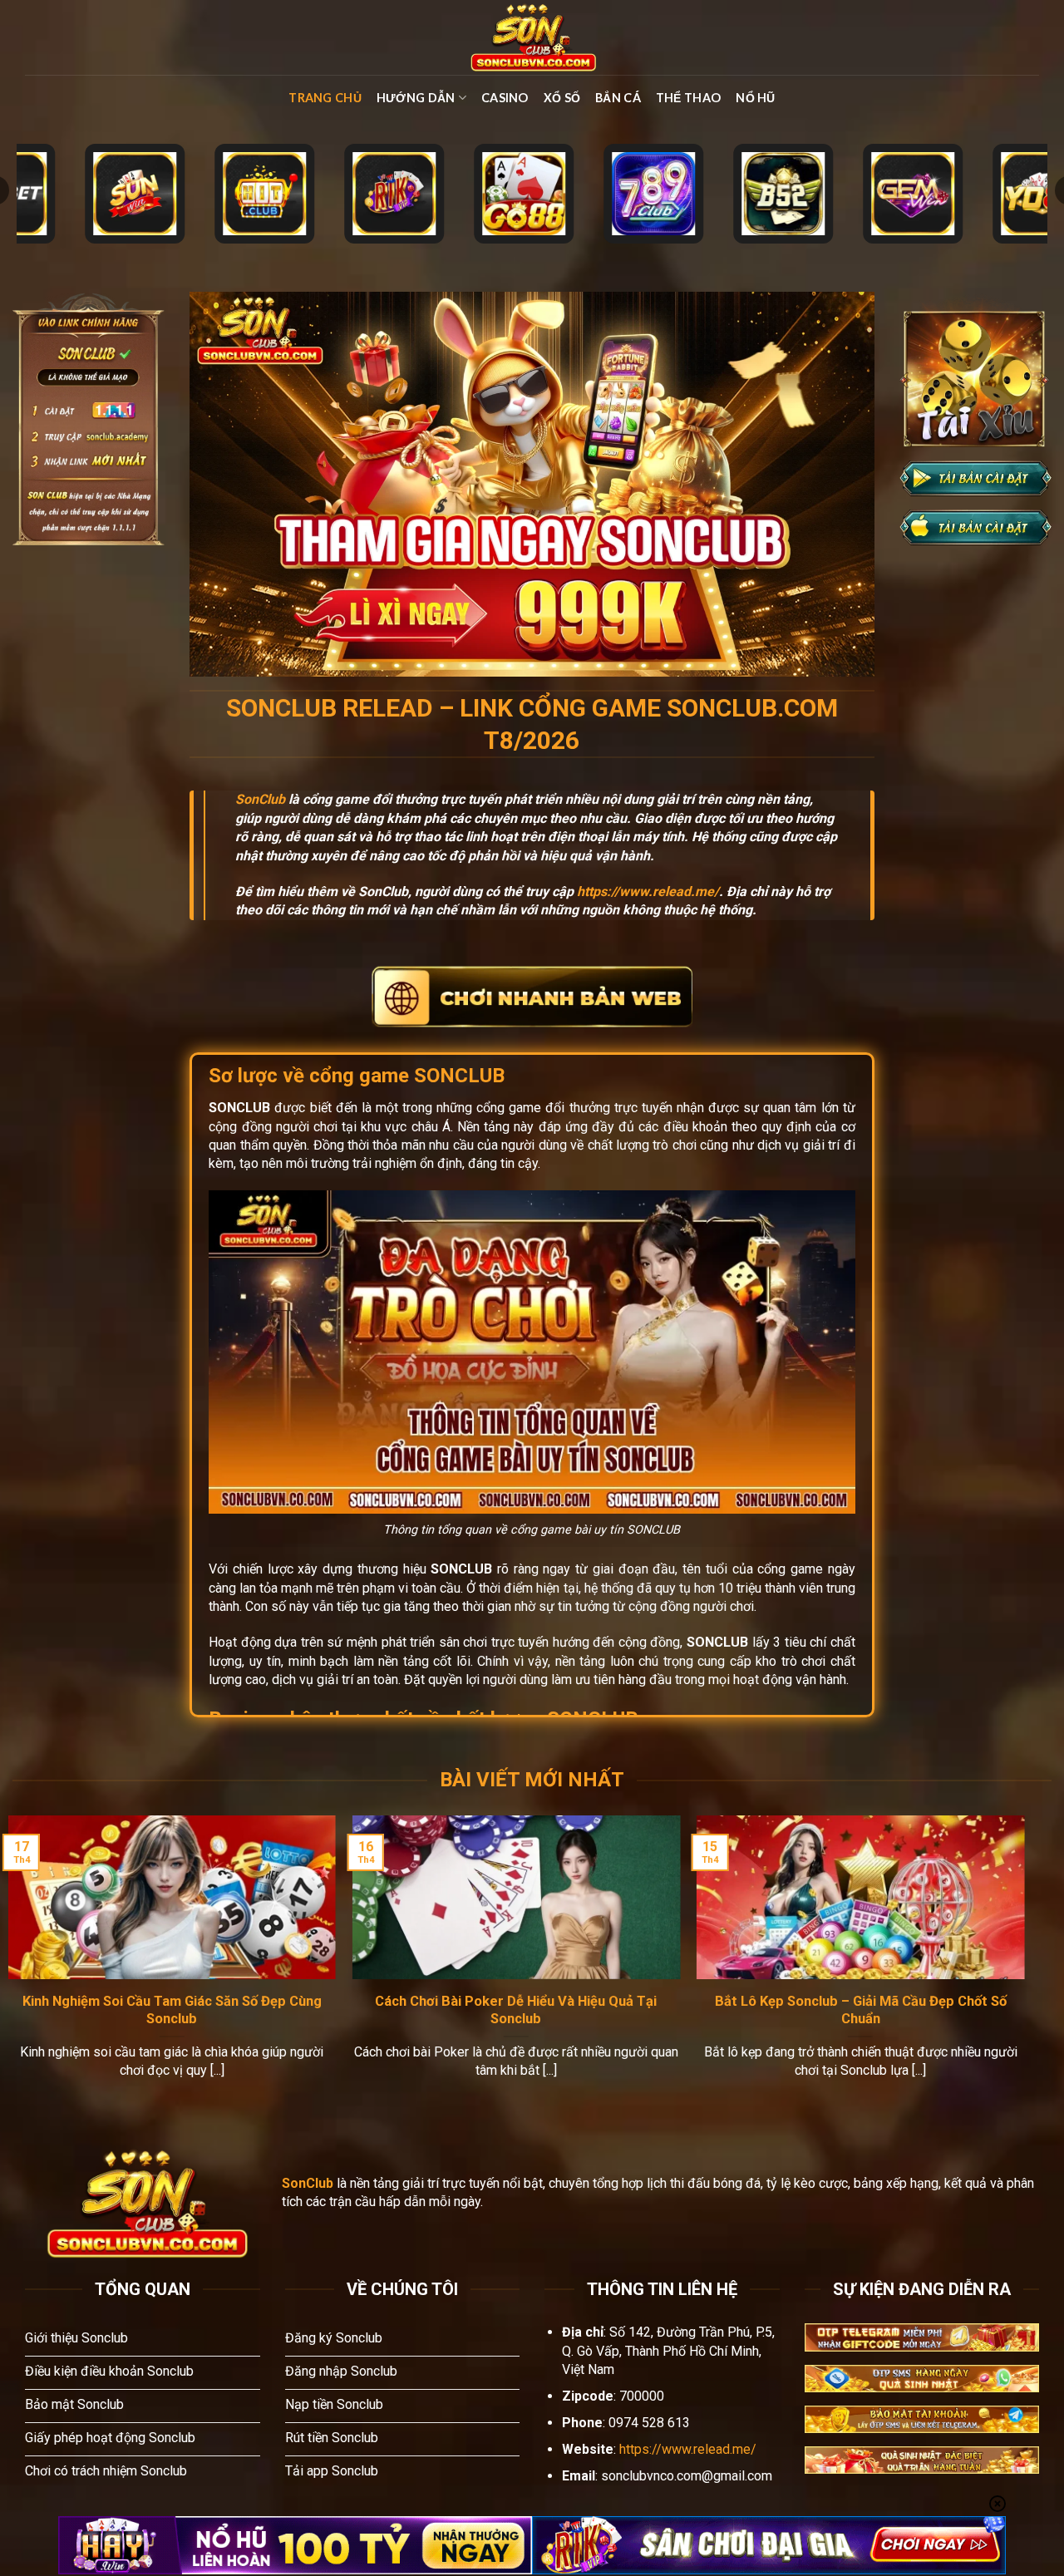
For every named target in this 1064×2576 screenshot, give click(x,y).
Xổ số (562, 98)
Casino (505, 98)
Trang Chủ (325, 98)
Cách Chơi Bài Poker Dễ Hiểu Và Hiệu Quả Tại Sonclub (516, 2010)
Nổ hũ (755, 98)
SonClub (260, 799)
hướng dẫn (416, 98)
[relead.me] (532, 37)
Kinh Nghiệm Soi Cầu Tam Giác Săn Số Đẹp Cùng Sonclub (172, 2010)
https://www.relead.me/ (648, 892)
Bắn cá (618, 98)
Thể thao (688, 98)
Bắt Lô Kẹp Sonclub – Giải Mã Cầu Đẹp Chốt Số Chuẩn (861, 2010)
